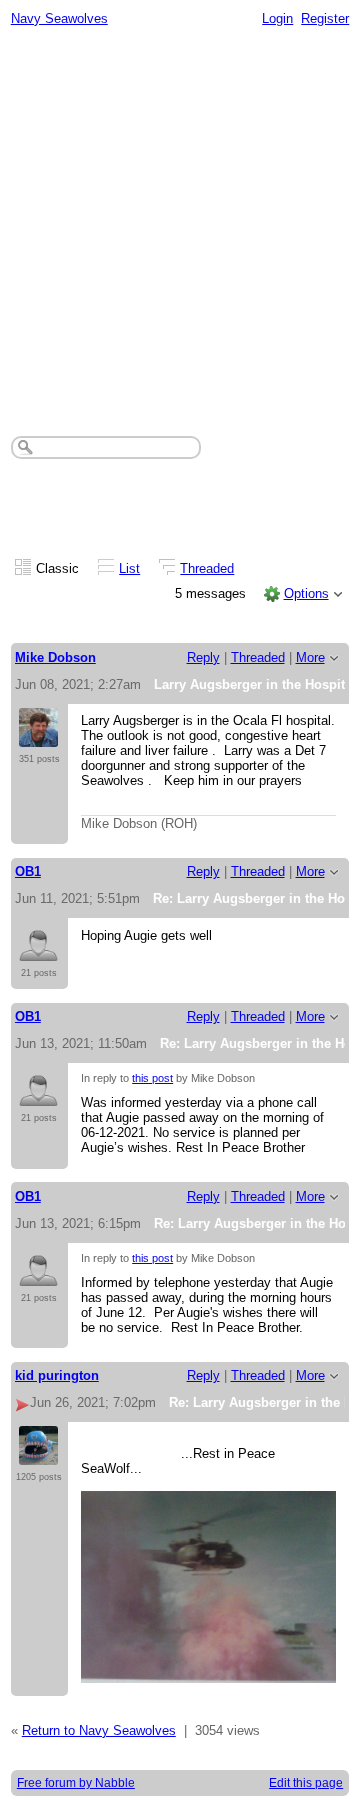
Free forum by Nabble (76, 1783)
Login (277, 18)
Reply (203, 657)
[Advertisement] (180, 226)
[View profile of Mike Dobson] (38, 737)
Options (306, 593)
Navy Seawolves (59, 18)
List (129, 568)
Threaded (207, 568)
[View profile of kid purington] (38, 1455)
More (310, 657)
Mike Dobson (55, 657)
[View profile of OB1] (38, 951)
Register (325, 18)
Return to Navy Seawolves (99, 1730)
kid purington (57, 1375)
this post (152, 1078)
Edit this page (306, 1783)
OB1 (28, 871)
